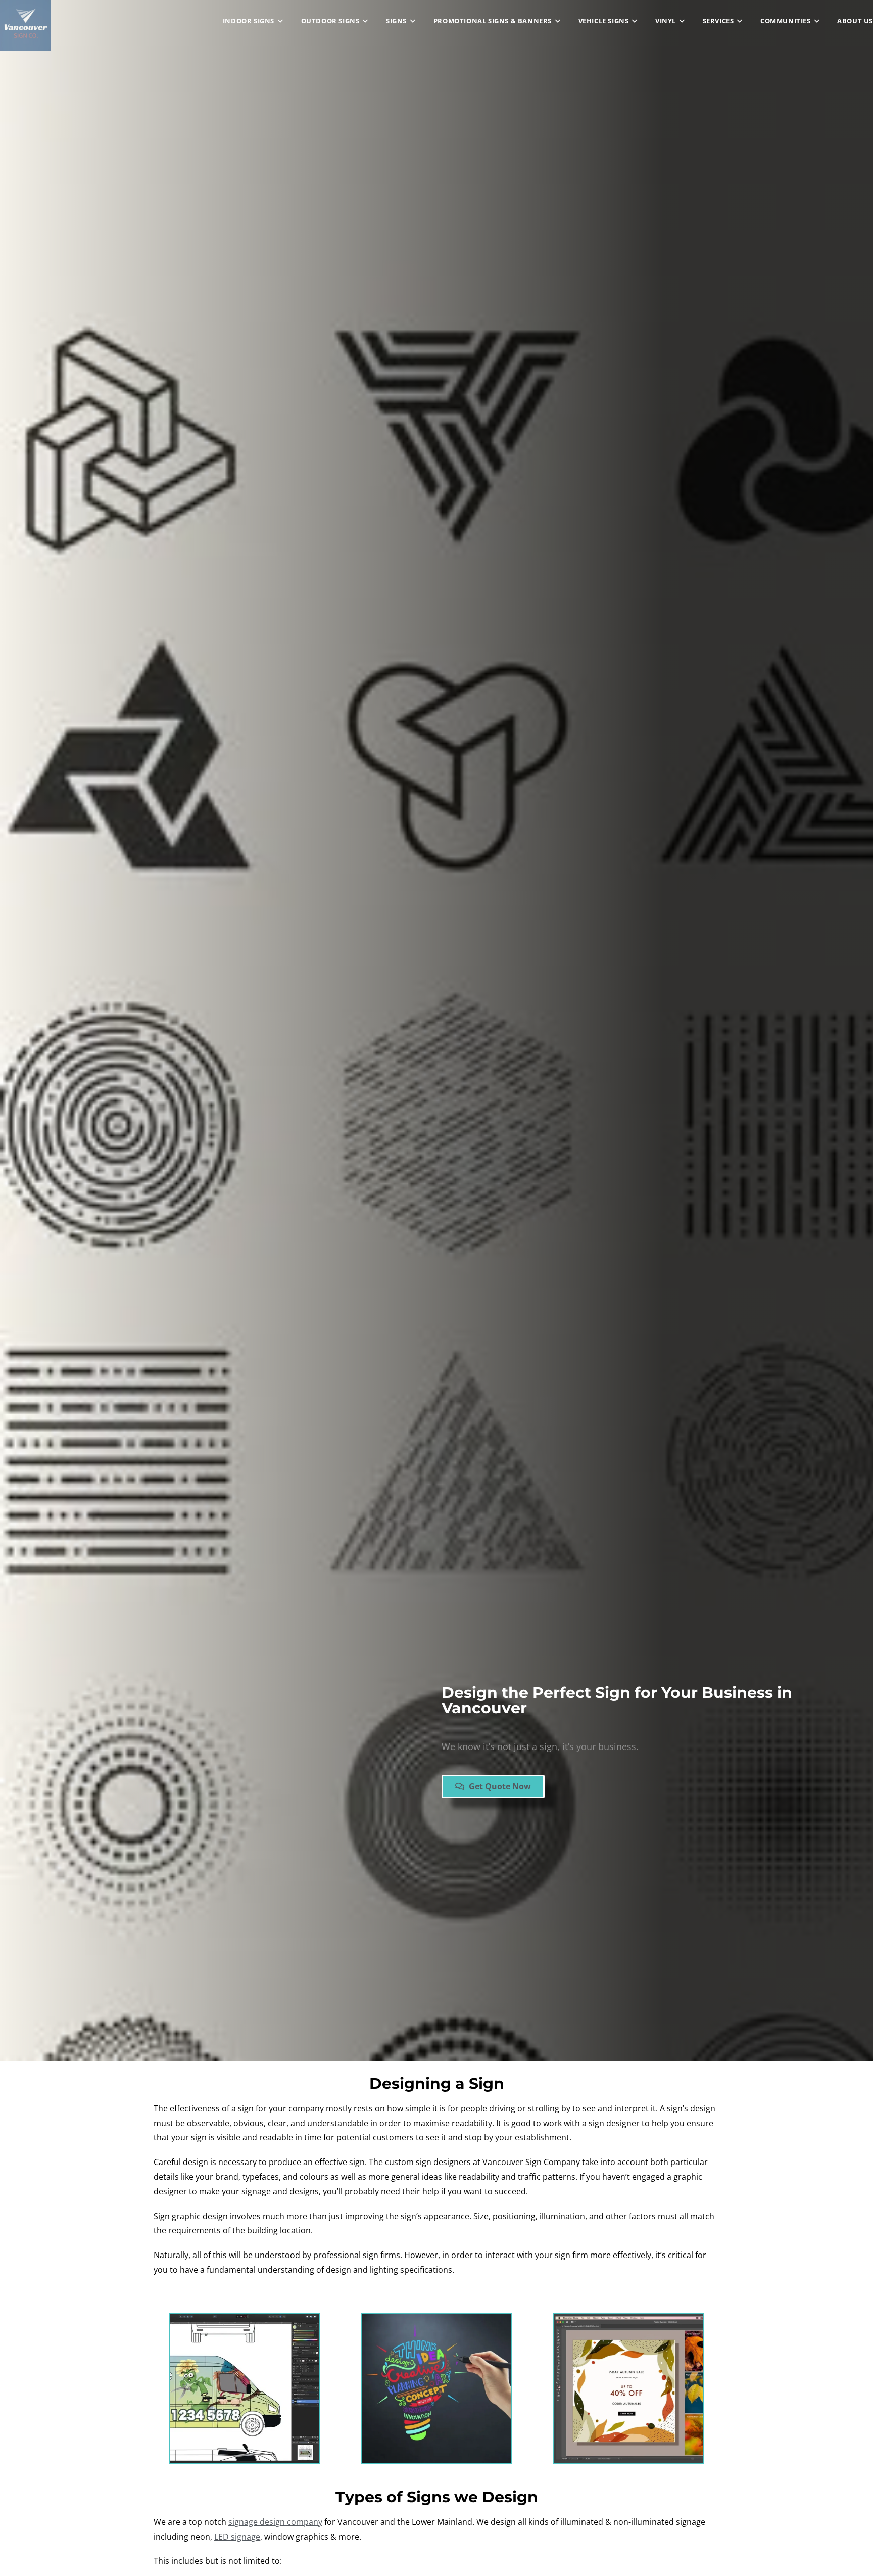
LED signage (237, 2537)
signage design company (275, 2522)
